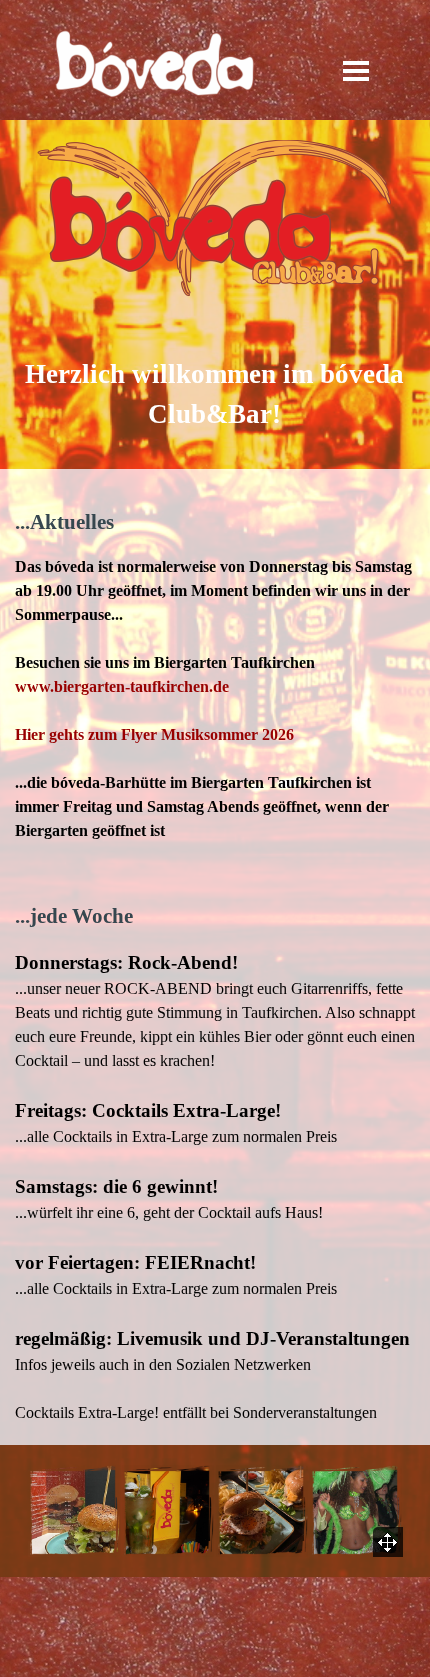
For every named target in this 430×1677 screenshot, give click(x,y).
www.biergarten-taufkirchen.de (122, 686)
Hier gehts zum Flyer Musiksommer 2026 (154, 734)
